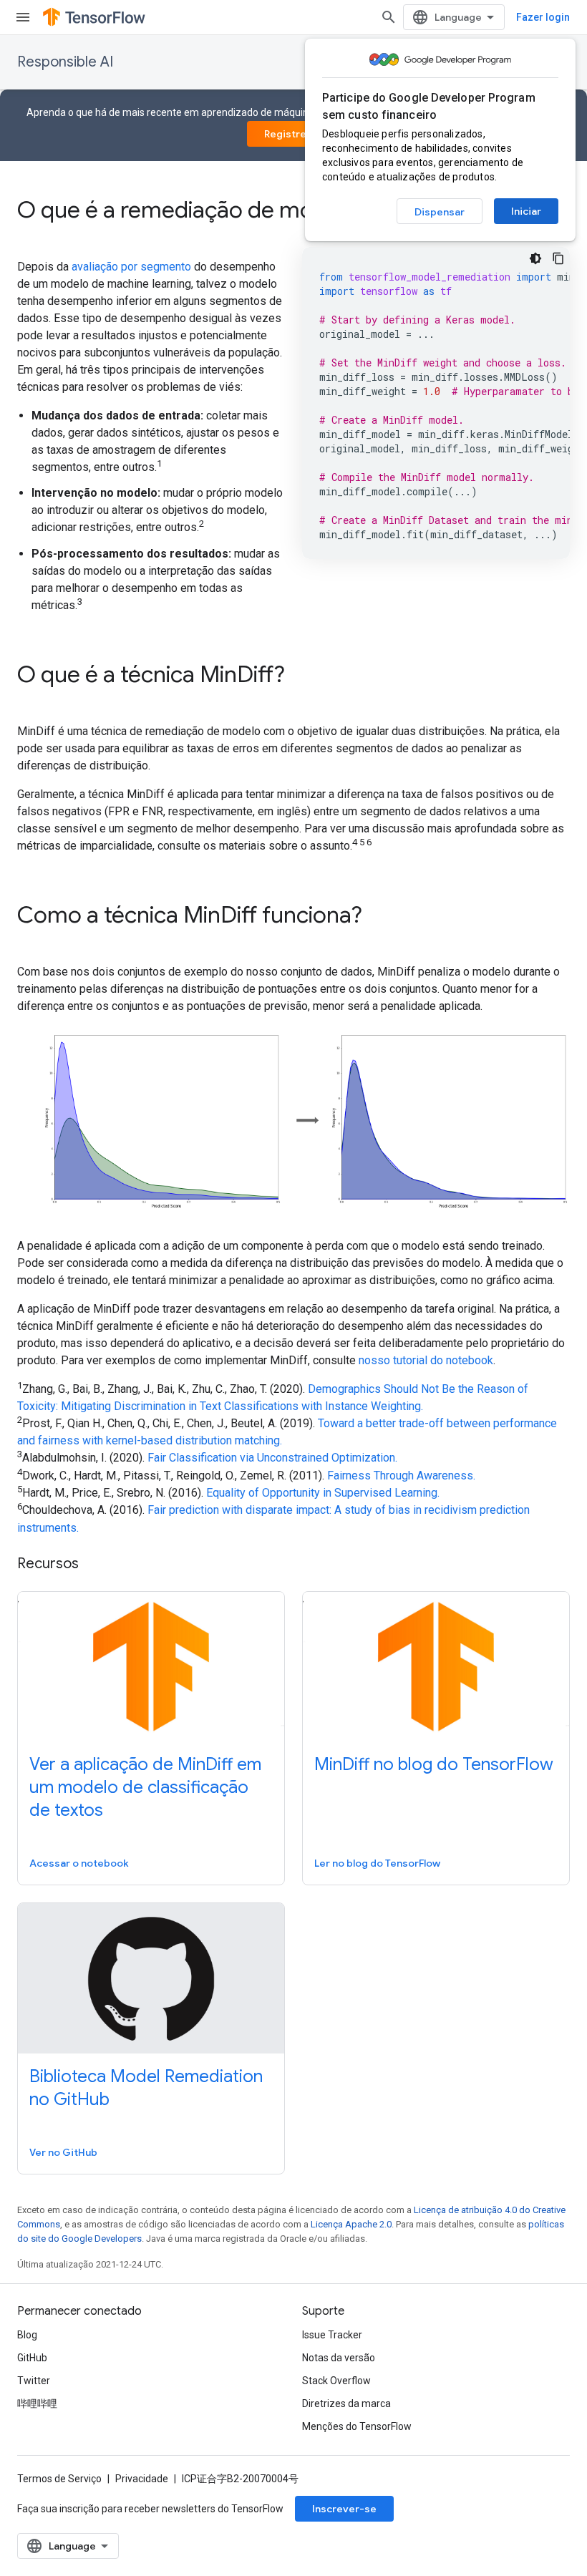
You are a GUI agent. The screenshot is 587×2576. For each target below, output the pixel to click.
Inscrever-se (344, 2509)
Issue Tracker (332, 2335)
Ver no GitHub (63, 2152)
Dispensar (440, 212)
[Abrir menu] (23, 17)
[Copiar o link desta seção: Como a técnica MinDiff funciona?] (382, 917)
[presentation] (293, 210)
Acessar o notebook (79, 1863)
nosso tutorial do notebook (426, 1360)
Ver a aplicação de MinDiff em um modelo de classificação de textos (145, 1787)
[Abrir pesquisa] (389, 17)
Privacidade (142, 2479)
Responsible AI (65, 62)
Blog (27, 2335)
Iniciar (526, 211)
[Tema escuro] (535, 258)
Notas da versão (339, 2358)
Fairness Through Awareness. (401, 1476)
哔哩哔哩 (37, 2404)
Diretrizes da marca (346, 2404)
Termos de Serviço (59, 2479)
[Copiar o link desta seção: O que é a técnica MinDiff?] (304, 676)
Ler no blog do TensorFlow (377, 1863)
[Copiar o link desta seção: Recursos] (93, 1565)
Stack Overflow (336, 2381)
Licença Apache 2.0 (351, 2224)
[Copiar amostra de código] (558, 258)
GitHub (32, 2358)
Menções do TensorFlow (357, 2426)
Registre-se (294, 134)
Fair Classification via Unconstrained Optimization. (272, 1458)
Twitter (34, 2381)
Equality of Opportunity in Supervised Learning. (323, 1493)
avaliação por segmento (131, 267)
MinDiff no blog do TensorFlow (434, 1764)
